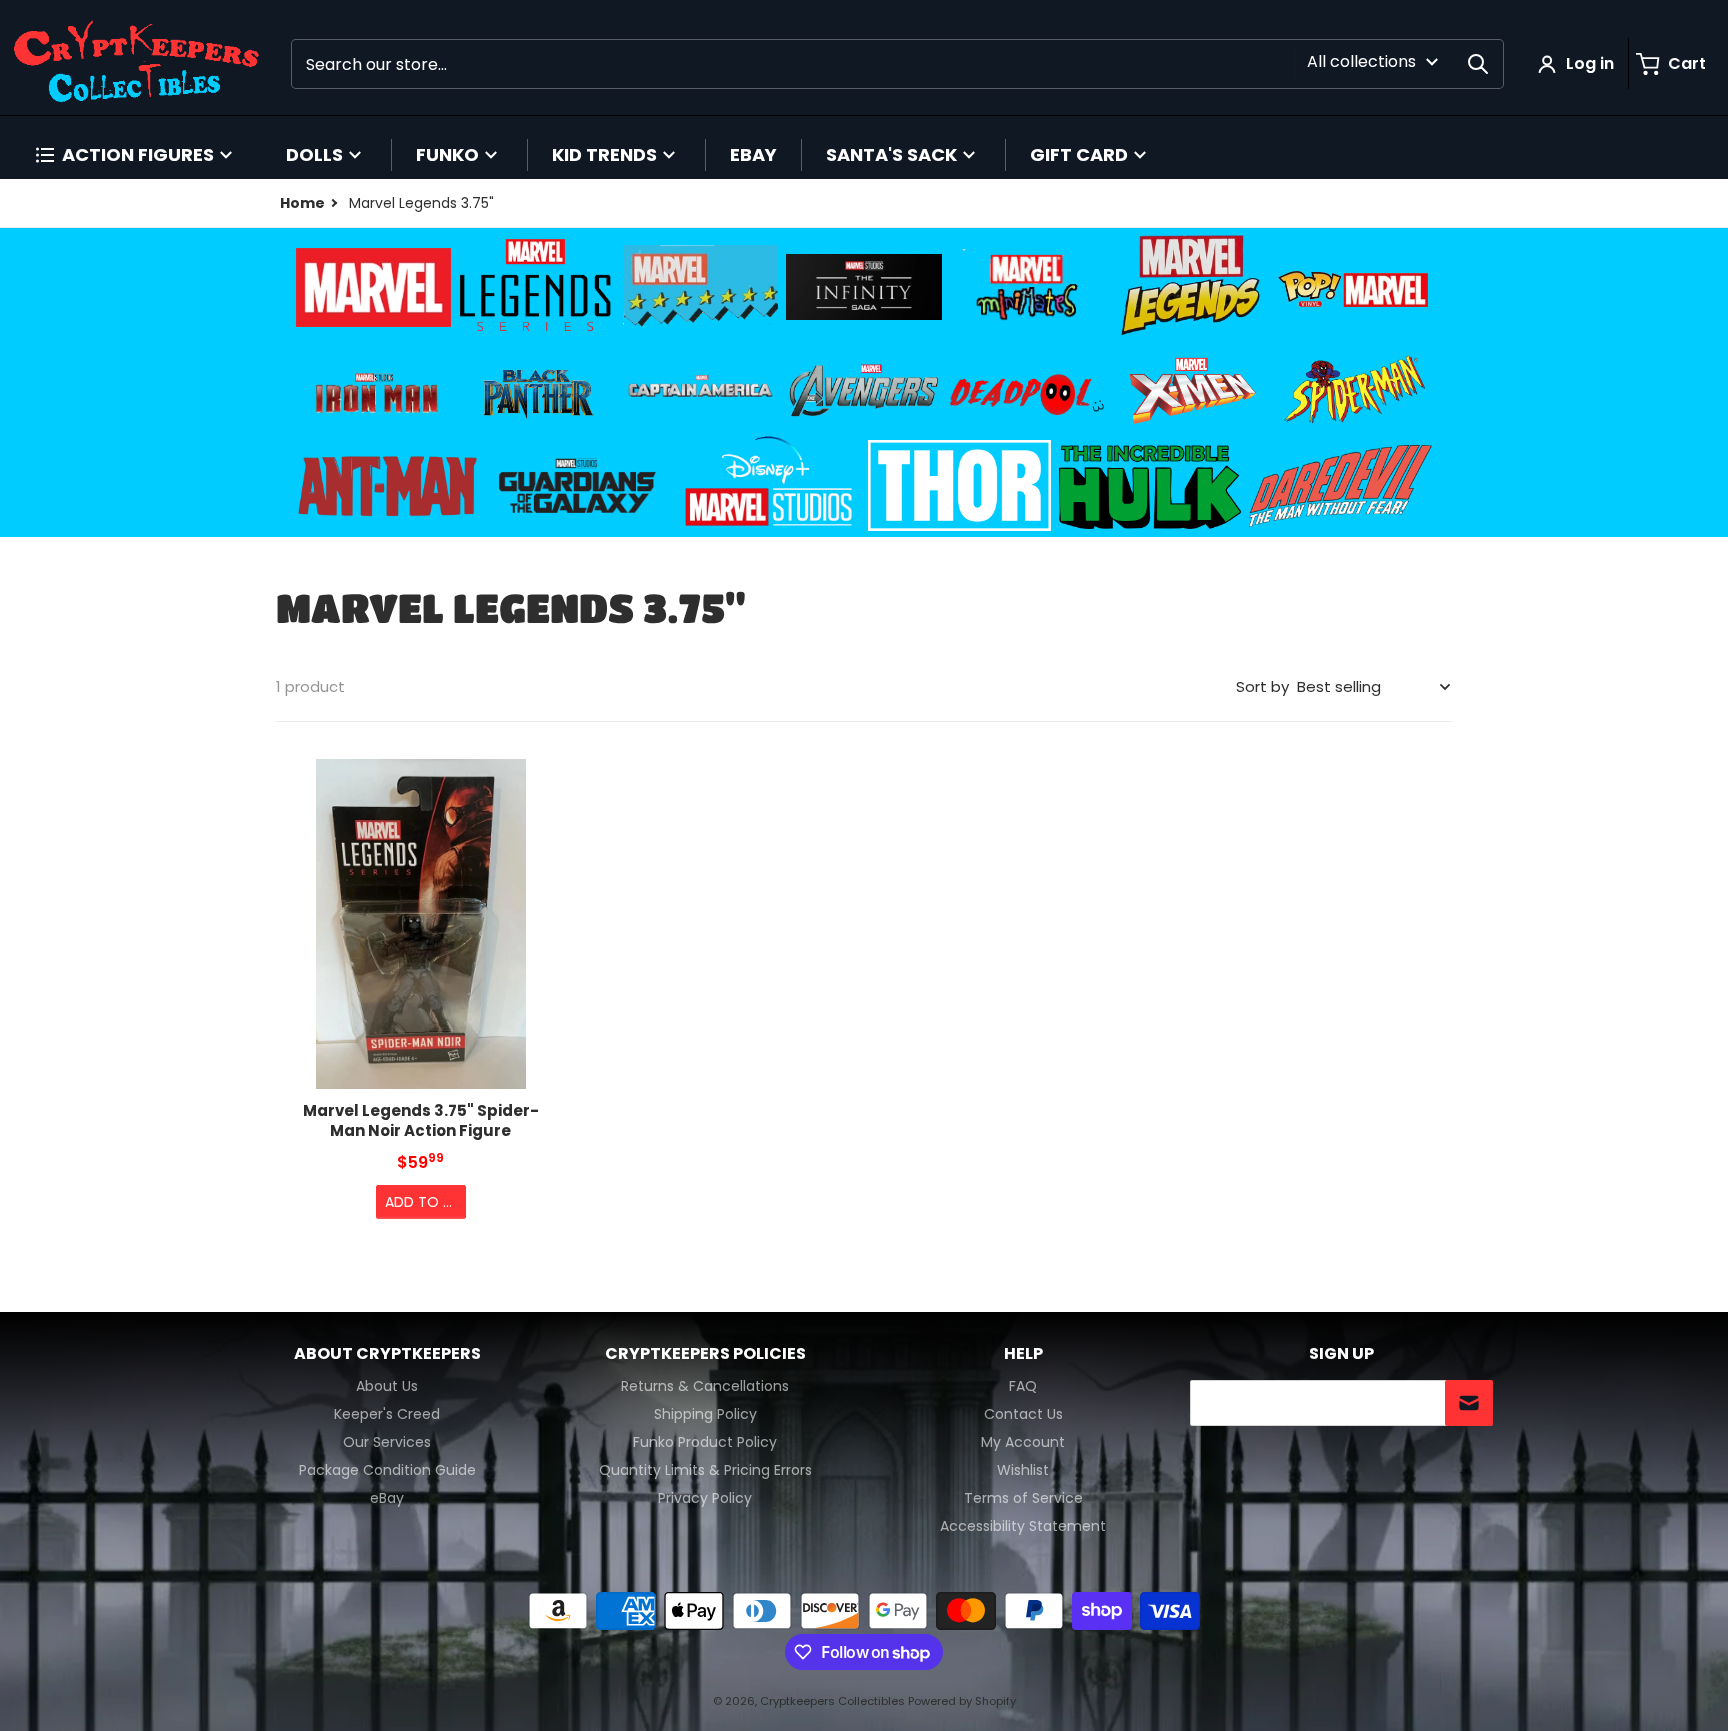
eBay (387, 1498)
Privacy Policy (705, 1498)
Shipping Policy (705, 1414)
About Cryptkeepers (387, 1354)
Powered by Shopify (962, 1701)
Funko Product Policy (705, 1442)
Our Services (387, 1442)
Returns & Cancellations (705, 1386)
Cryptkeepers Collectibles (834, 1701)
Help (1023, 1354)
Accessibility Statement (1023, 1526)
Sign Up (1341, 1354)
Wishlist (1023, 1470)
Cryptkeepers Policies (705, 1354)
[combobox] (897, 64)
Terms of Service (1023, 1498)
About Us (387, 1386)
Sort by (1262, 686)
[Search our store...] (1478, 64)
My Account (1023, 1442)
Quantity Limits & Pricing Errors (705, 1470)
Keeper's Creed (387, 1414)
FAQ (1023, 1386)
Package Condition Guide (387, 1470)
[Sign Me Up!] (1469, 1403)
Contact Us (1023, 1414)
